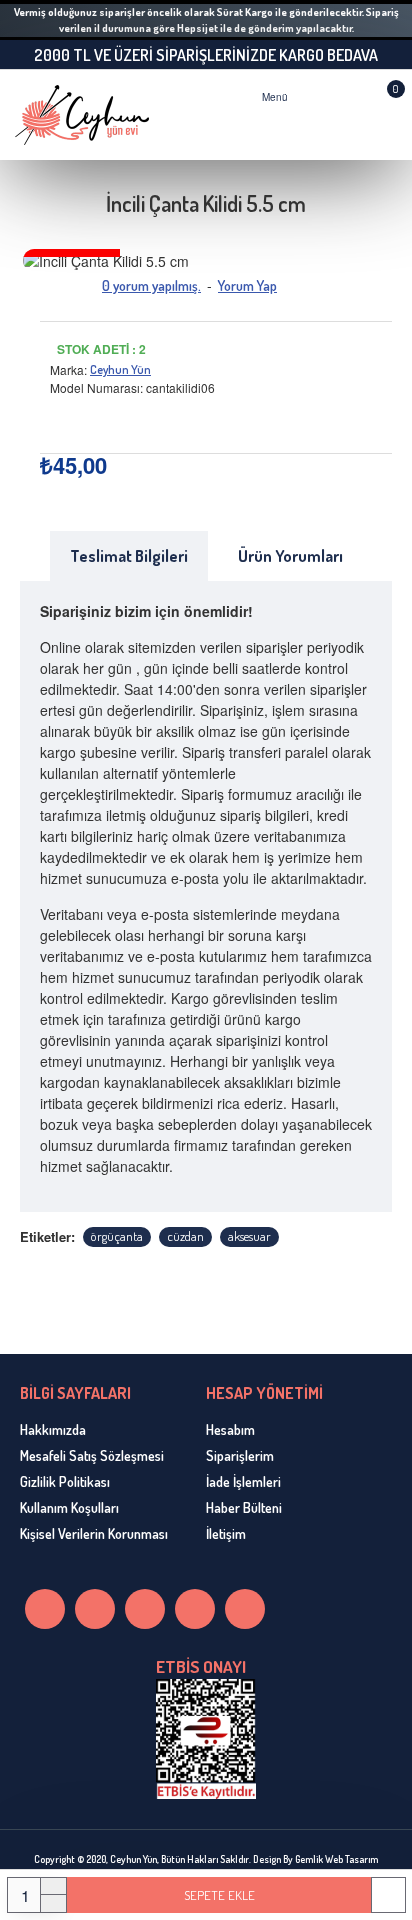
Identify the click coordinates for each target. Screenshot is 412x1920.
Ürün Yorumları (290, 556)
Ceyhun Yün (120, 369)
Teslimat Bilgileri (129, 556)
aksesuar (249, 1236)
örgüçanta (117, 1236)
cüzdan (185, 1236)
